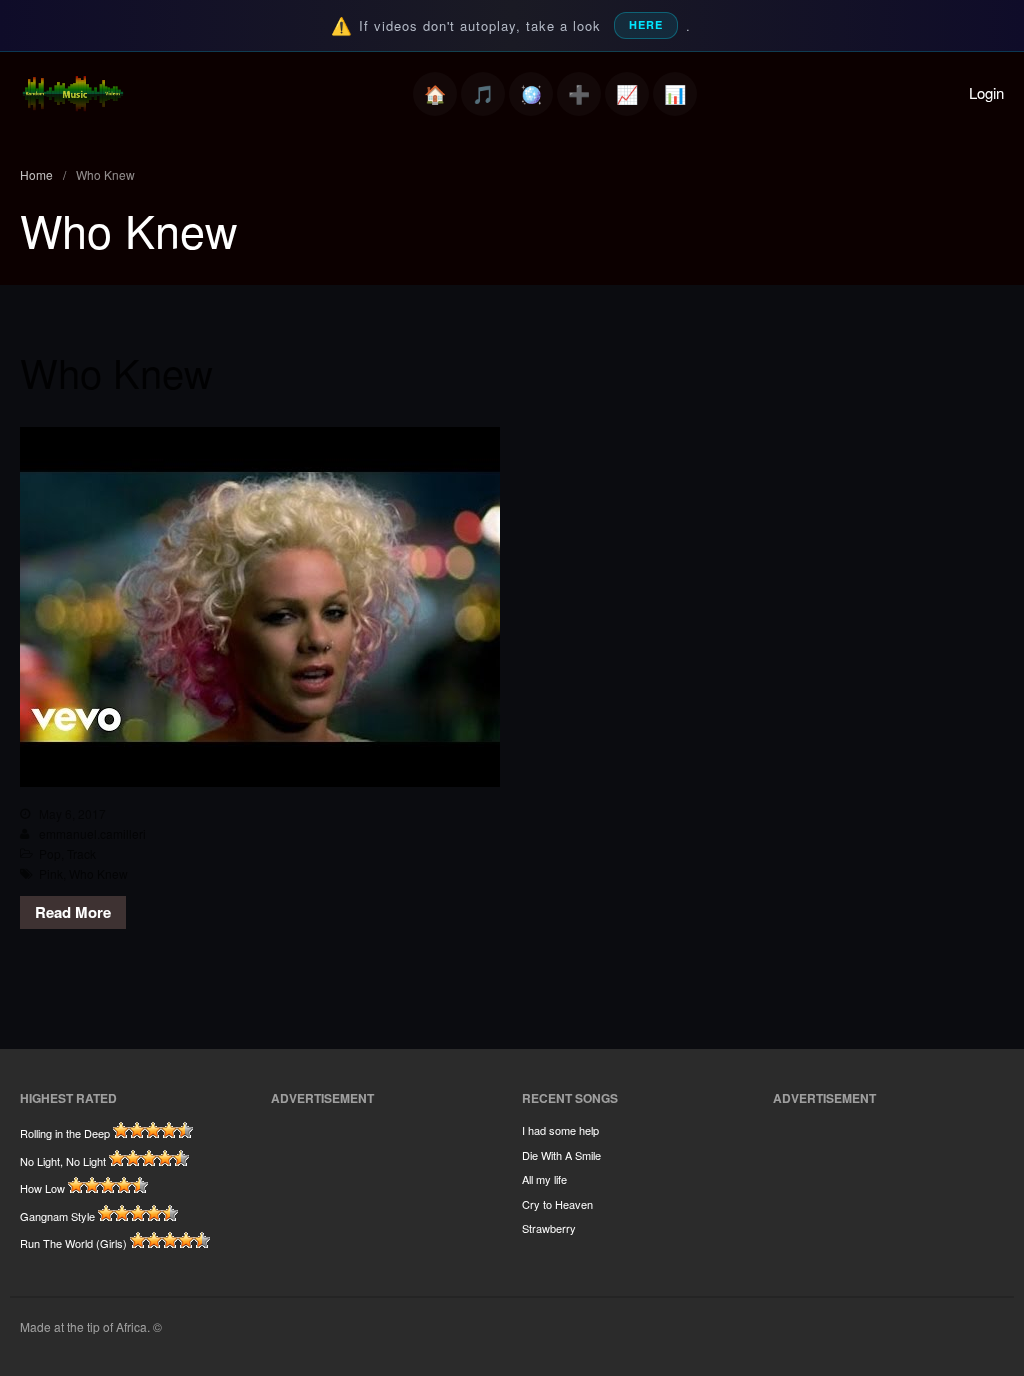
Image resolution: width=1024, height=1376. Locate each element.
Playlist (483, 94)
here (646, 24)
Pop (50, 853)
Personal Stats (627, 94)
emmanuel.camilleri (92, 833)
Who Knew (116, 371)
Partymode (531, 94)
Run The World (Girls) (73, 1243)
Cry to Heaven (557, 1204)
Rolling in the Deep (65, 1133)
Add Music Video (579, 94)
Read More (73, 912)
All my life (544, 1179)
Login (986, 92)
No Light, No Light (63, 1161)
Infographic (675, 94)
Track (81, 853)
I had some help (560, 1130)
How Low (42, 1188)
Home (435, 94)
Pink (51, 873)
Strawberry (549, 1228)
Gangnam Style (57, 1216)
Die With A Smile (561, 1155)
